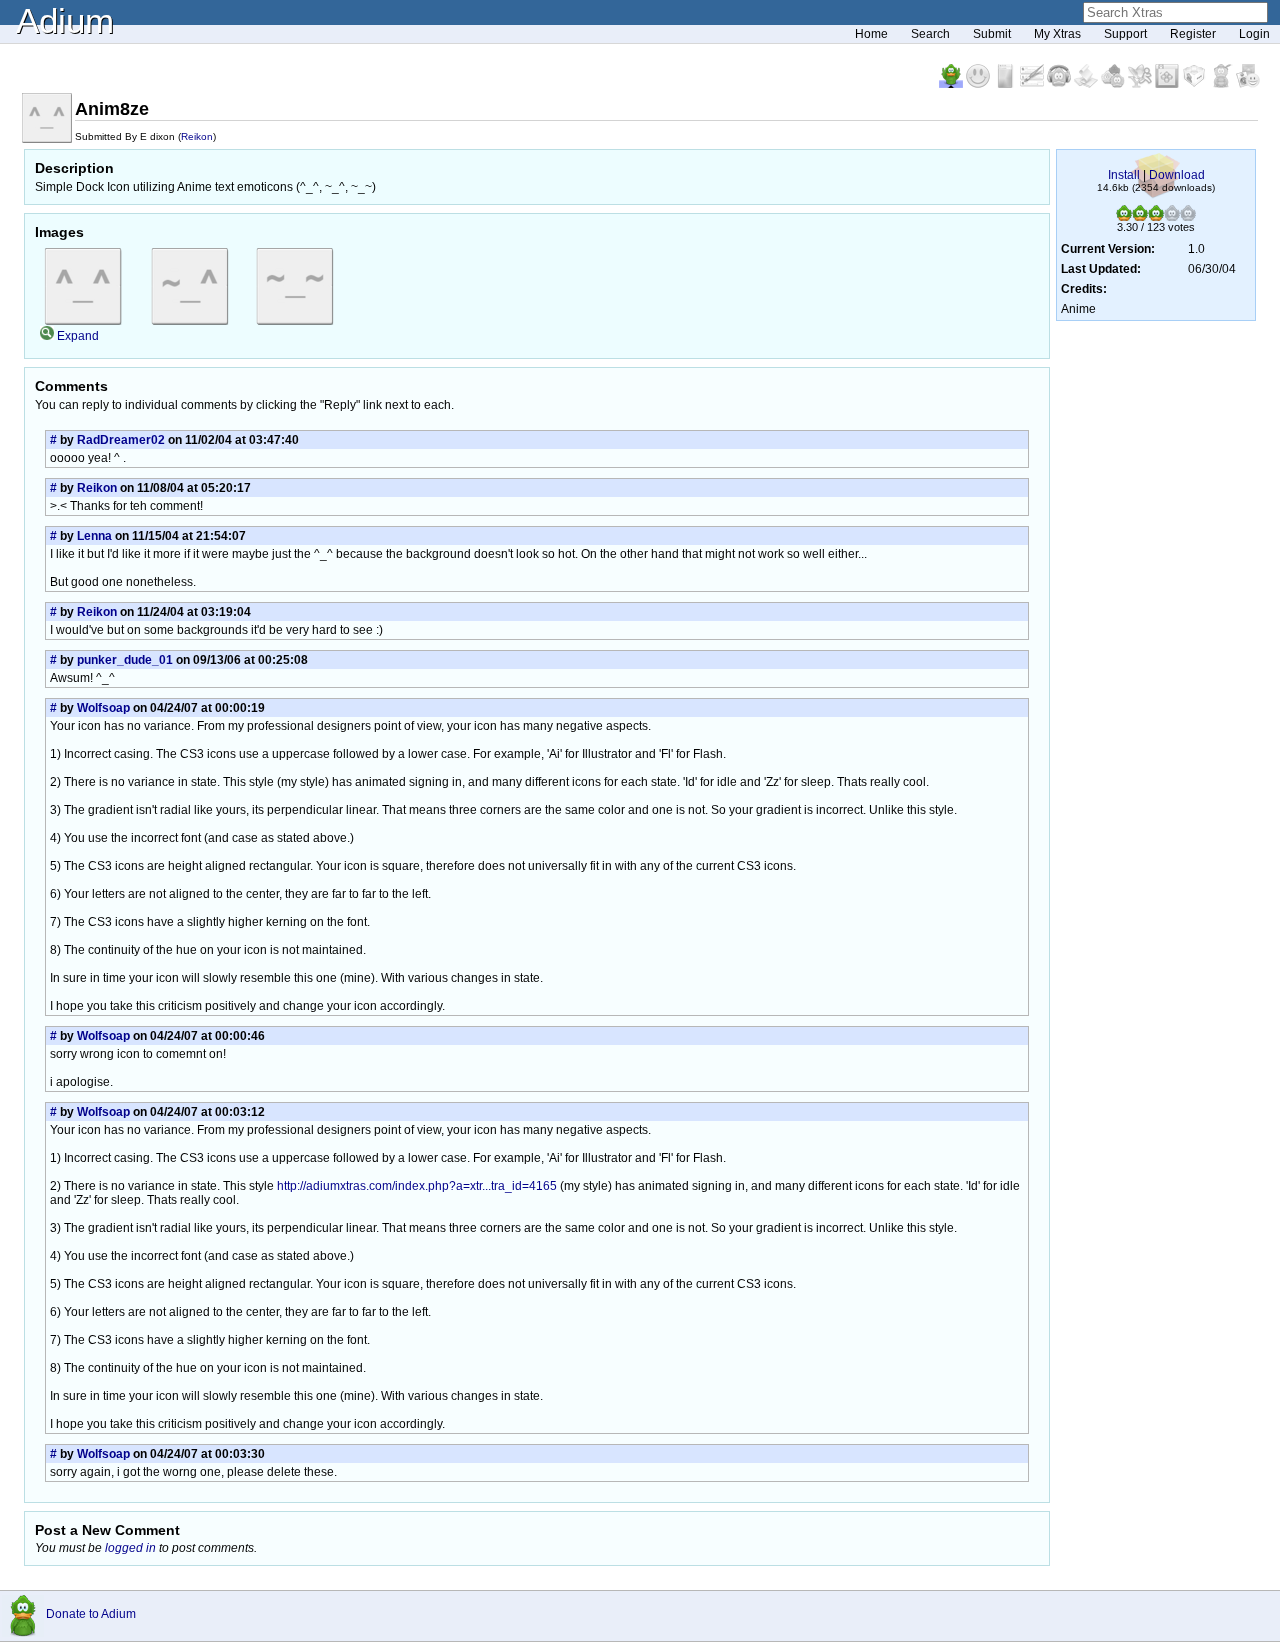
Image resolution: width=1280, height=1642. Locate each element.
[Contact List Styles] (1006, 84)
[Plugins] (1195, 84)
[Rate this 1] (1124, 217)
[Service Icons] (1141, 84)
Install (1124, 175)
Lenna (94, 536)
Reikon (197, 136)
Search (930, 34)
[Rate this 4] (1172, 217)
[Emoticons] (979, 84)
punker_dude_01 (125, 660)
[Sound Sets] (1060, 84)
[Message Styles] (1033, 84)
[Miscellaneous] (1222, 84)
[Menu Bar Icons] (1168, 84)
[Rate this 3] (1156, 217)
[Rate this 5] (1188, 217)
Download (1177, 175)
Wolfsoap (103, 708)
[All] (1248, 84)
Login (1254, 34)
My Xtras (1057, 34)
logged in (130, 1548)
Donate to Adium (91, 1614)
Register (1193, 34)
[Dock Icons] (952, 84)
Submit (992, 34)
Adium (65, 20)
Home (871, 34)
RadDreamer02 (121, 440)
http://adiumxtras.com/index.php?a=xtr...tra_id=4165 (417, 1186)
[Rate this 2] (1140, 217)
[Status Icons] (1114, 84)
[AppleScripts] (1087, 84)
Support (1125, 34)
